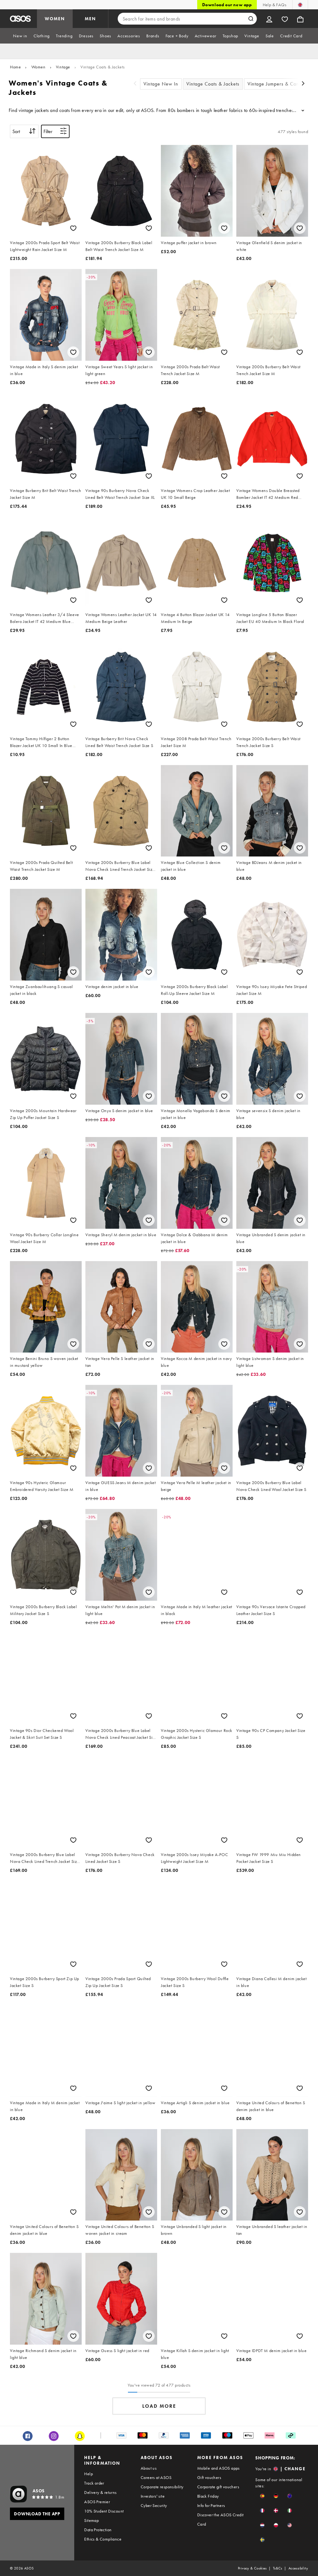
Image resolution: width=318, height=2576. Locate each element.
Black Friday (208, 2496)
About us (149, 2468)
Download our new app (227, 5)
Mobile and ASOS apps (218, 2468)
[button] (262, 2496)
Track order (94, 2483)
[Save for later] (73, 228)
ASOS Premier (97, 2502)
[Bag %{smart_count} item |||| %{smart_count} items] (300, 19)
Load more (159, 2406)
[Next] (303, 84)
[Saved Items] (285, 19)
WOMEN (55, 19)
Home (15, 67)
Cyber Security (154, 2505)
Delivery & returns (100, 2492)
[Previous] (135, 84)
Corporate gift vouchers (218, 2487)
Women (39, 67)
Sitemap (91, 2520)
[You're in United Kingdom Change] (300, 5)
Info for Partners (211, 2505)
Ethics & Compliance (103, 2539)
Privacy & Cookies (252, 2568)
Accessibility (298, 2568)
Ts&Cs (278, 2568)
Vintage (63, 67)
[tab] (20, 36)
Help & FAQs (275, 5)
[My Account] (269, 19)
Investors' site (153, 2496)
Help (89, 2474)
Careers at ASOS (156, 2477)
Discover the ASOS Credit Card (220, 2519)
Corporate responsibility (162, 2487)
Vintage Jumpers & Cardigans (280, 84)
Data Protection (98, 2530)
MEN (90, 19)
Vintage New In (161, 84)
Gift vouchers (209, 2477)
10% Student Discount (104, 2511)
